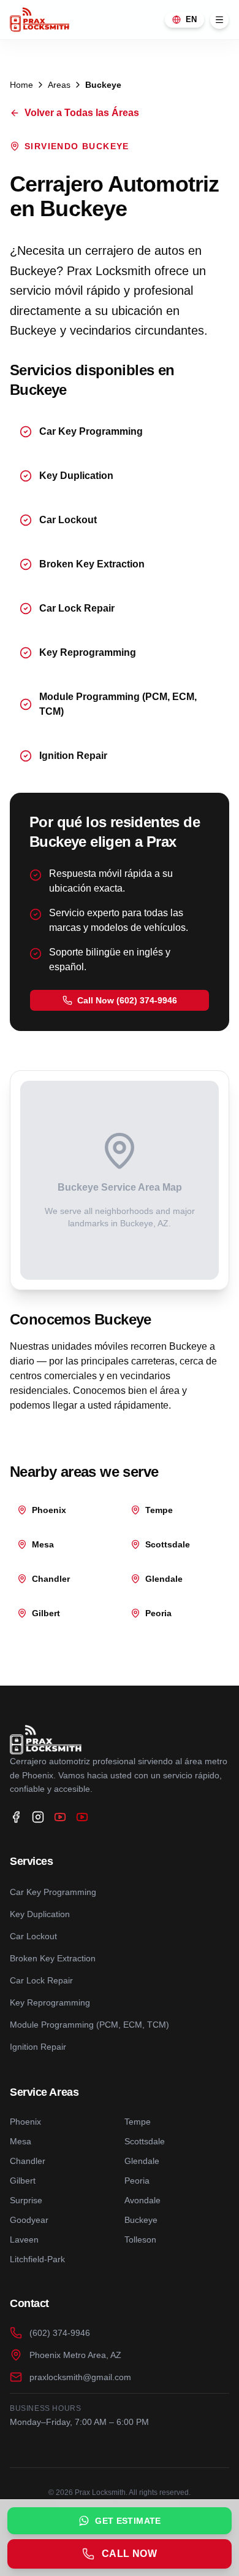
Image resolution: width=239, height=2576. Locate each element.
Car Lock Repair (41, 1980)
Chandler (28, 2161)
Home (21, 85)
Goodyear (29, 2220)
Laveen (24, 2239)
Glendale (142, 2161)
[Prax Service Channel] (82, 1817)
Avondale (142, 2200)
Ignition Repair (38, 2047)
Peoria (137, 2181)
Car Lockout (33, 1936)
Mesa (21, 2141)
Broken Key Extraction (53, 1958)
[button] (120, 1000)
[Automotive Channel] (60, 1817)
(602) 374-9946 (60, 2333)
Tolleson (140, 2239)
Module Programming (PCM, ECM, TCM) (89, 2025)
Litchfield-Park (37, 2259)
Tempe (138, 2122)
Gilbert (23, 2181)
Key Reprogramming (50, 2002)
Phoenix (25, 2122)
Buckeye (141, 2220)
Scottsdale (145, 2141)
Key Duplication (40, 1914)
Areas (59, 85)
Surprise (26, 2200)
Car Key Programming (53, 1892)
